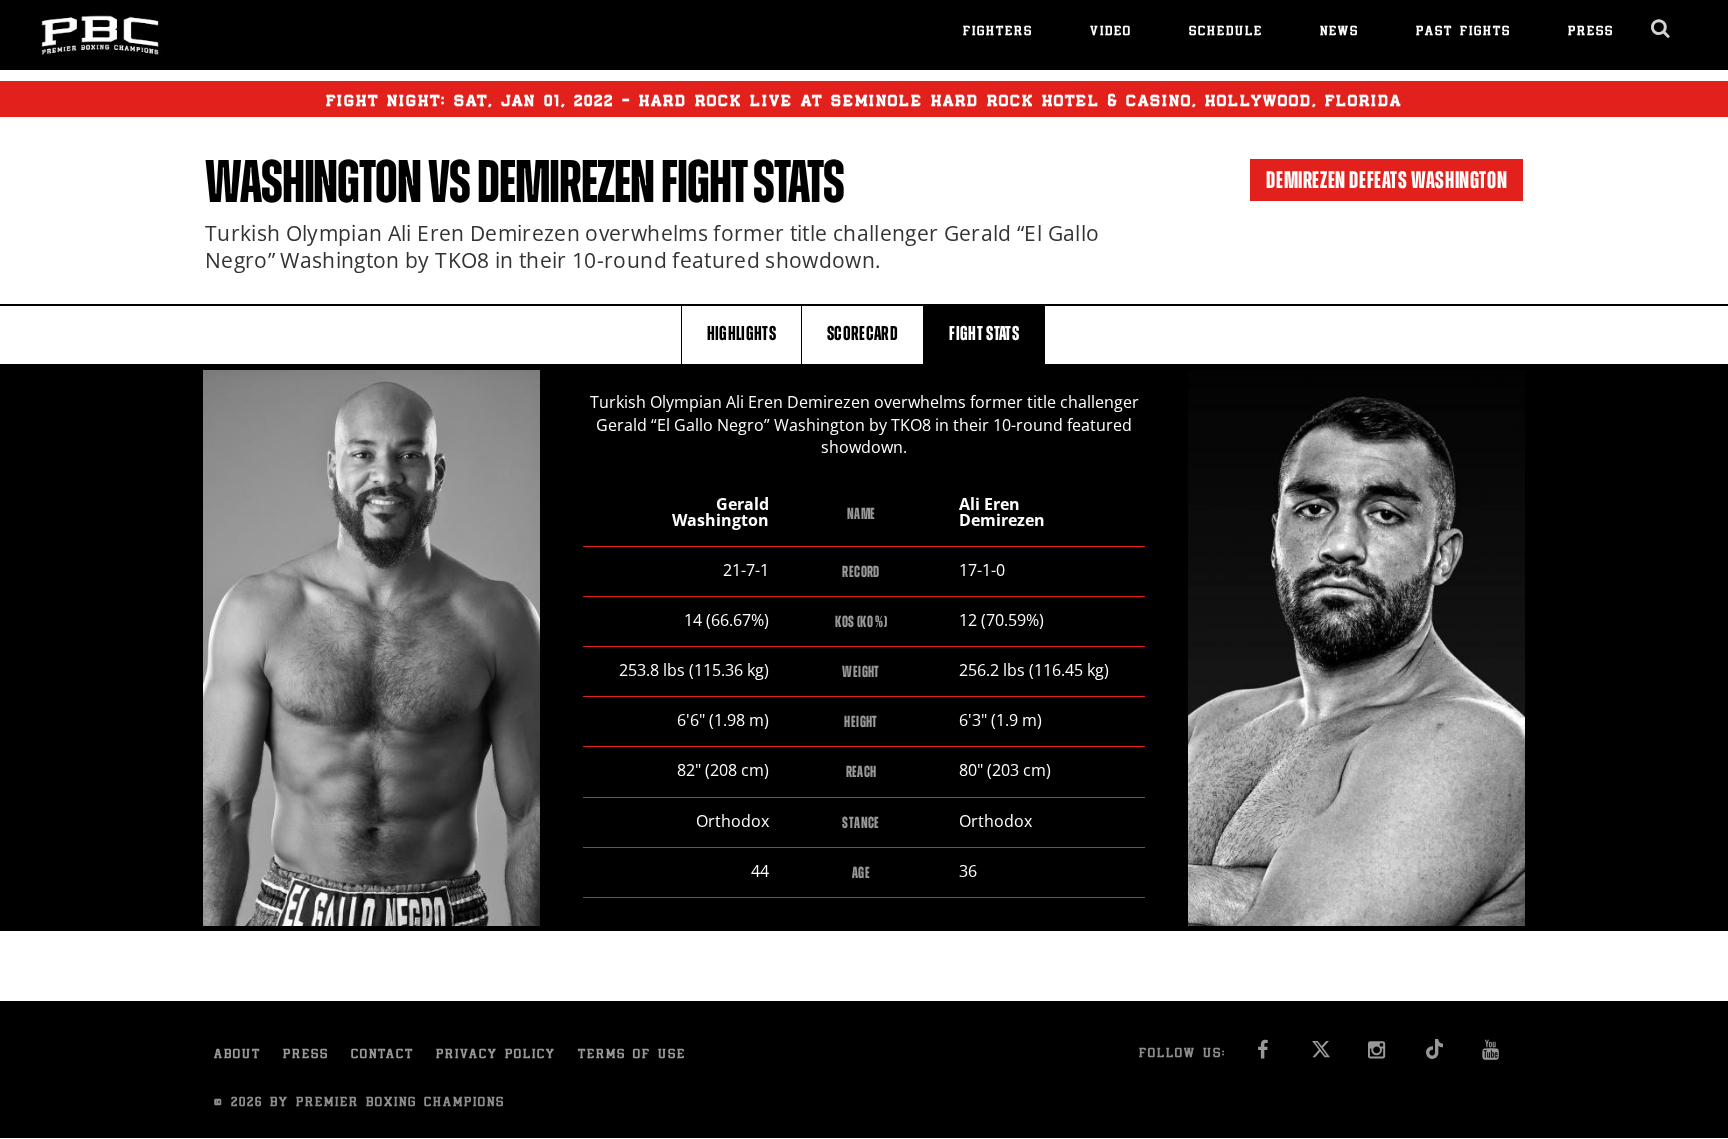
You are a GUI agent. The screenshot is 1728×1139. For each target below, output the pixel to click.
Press (1591, 32)
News (1339, 32)
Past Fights (1463, 32)
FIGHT (984, 333)
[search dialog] (1661, 29)
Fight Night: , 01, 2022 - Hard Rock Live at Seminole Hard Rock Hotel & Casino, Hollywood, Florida (864, 102)
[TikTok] (1434, 1055)
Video (1111, 32)
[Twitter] (1320, 1055)
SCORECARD (862, 333)
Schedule (1226, 32)
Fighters (998, 32)
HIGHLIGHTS (742, 333)
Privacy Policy (496, 1055)
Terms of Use (632, 1055)
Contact (382, 1055)
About (237, 1055)
